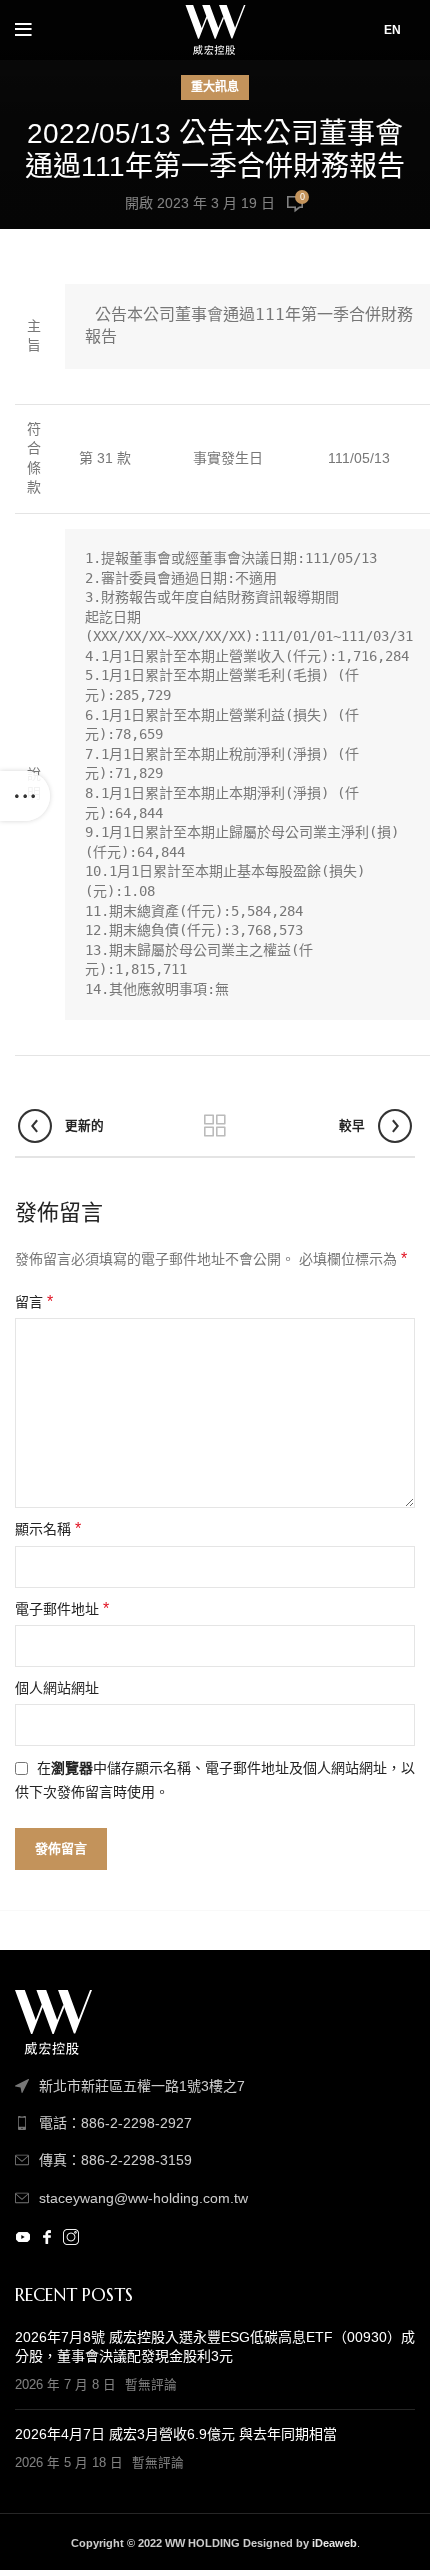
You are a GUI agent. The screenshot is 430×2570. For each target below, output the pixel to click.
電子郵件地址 (62, 1608)
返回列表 (215, 1126)
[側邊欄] (25, 796)
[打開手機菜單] (23, 30)
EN (392, 30)
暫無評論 (151, 2385)
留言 (34, 1301)
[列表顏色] (215, 2123)
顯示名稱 (48, 1528)
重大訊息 (215, 87)
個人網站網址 (57, 1688)
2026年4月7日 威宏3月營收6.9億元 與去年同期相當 (176, 2434)
